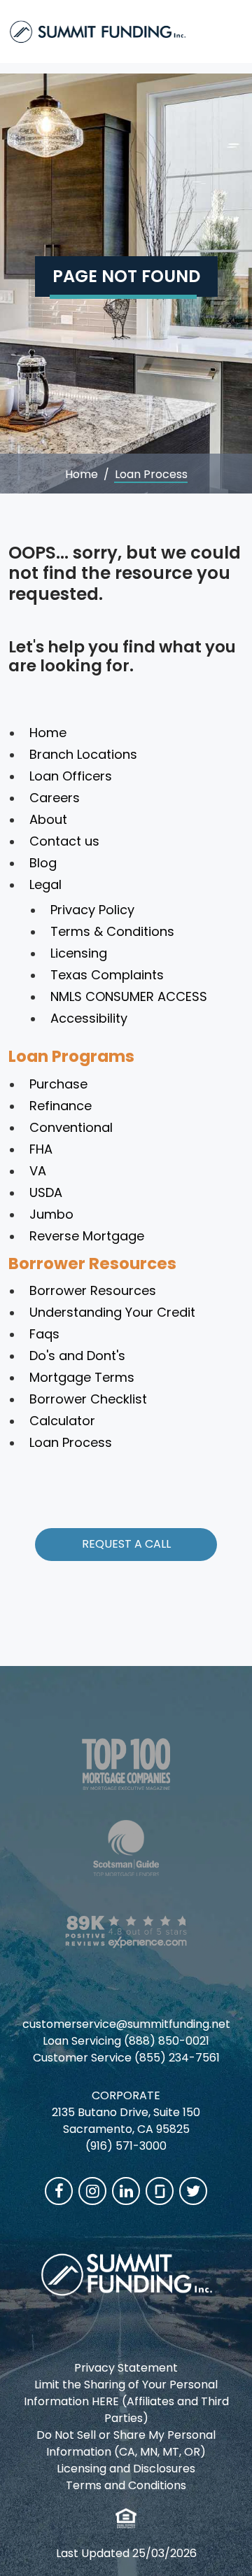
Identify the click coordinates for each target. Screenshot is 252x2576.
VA (38, 1171)
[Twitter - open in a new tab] (193, 2191)
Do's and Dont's (77, 1356)
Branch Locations (83, 754)
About (48, 819)
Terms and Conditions (126, 2485)
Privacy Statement (126, 2368)
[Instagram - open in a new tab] (92, 2191)
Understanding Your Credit (112, 1312)
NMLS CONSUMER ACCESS (129, 996)
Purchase (58, 1084)
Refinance (61, 1106)
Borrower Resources (92, 1263)
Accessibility (89, 1018)
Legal (45, 884)
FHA (41, 1149)
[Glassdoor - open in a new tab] (160, 2191)
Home (82, 474)
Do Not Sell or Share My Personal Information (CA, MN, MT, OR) (126, 2443)
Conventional (71, 1127)
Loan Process (71, 1442)
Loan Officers (71, 776)
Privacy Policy (92, 910)
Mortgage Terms (82, 1377)
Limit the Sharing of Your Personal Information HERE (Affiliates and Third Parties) (126, 2401)
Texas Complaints (107, 975)
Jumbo (51, 1214)
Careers (55, 798)
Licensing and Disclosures (126, 2469)
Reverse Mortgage (87, 1236)
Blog (43, 863)
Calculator (62, 1421)
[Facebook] (59, 2191)
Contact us (64, 841)
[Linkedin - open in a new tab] (126, 2191)
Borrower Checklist (88, 1399)
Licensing (79, 953)
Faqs (44, 1334)
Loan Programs (71, 1056)
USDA (46, 1192)
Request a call (126, 1544)
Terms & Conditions (112, 931)
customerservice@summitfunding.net (126, 2024)
